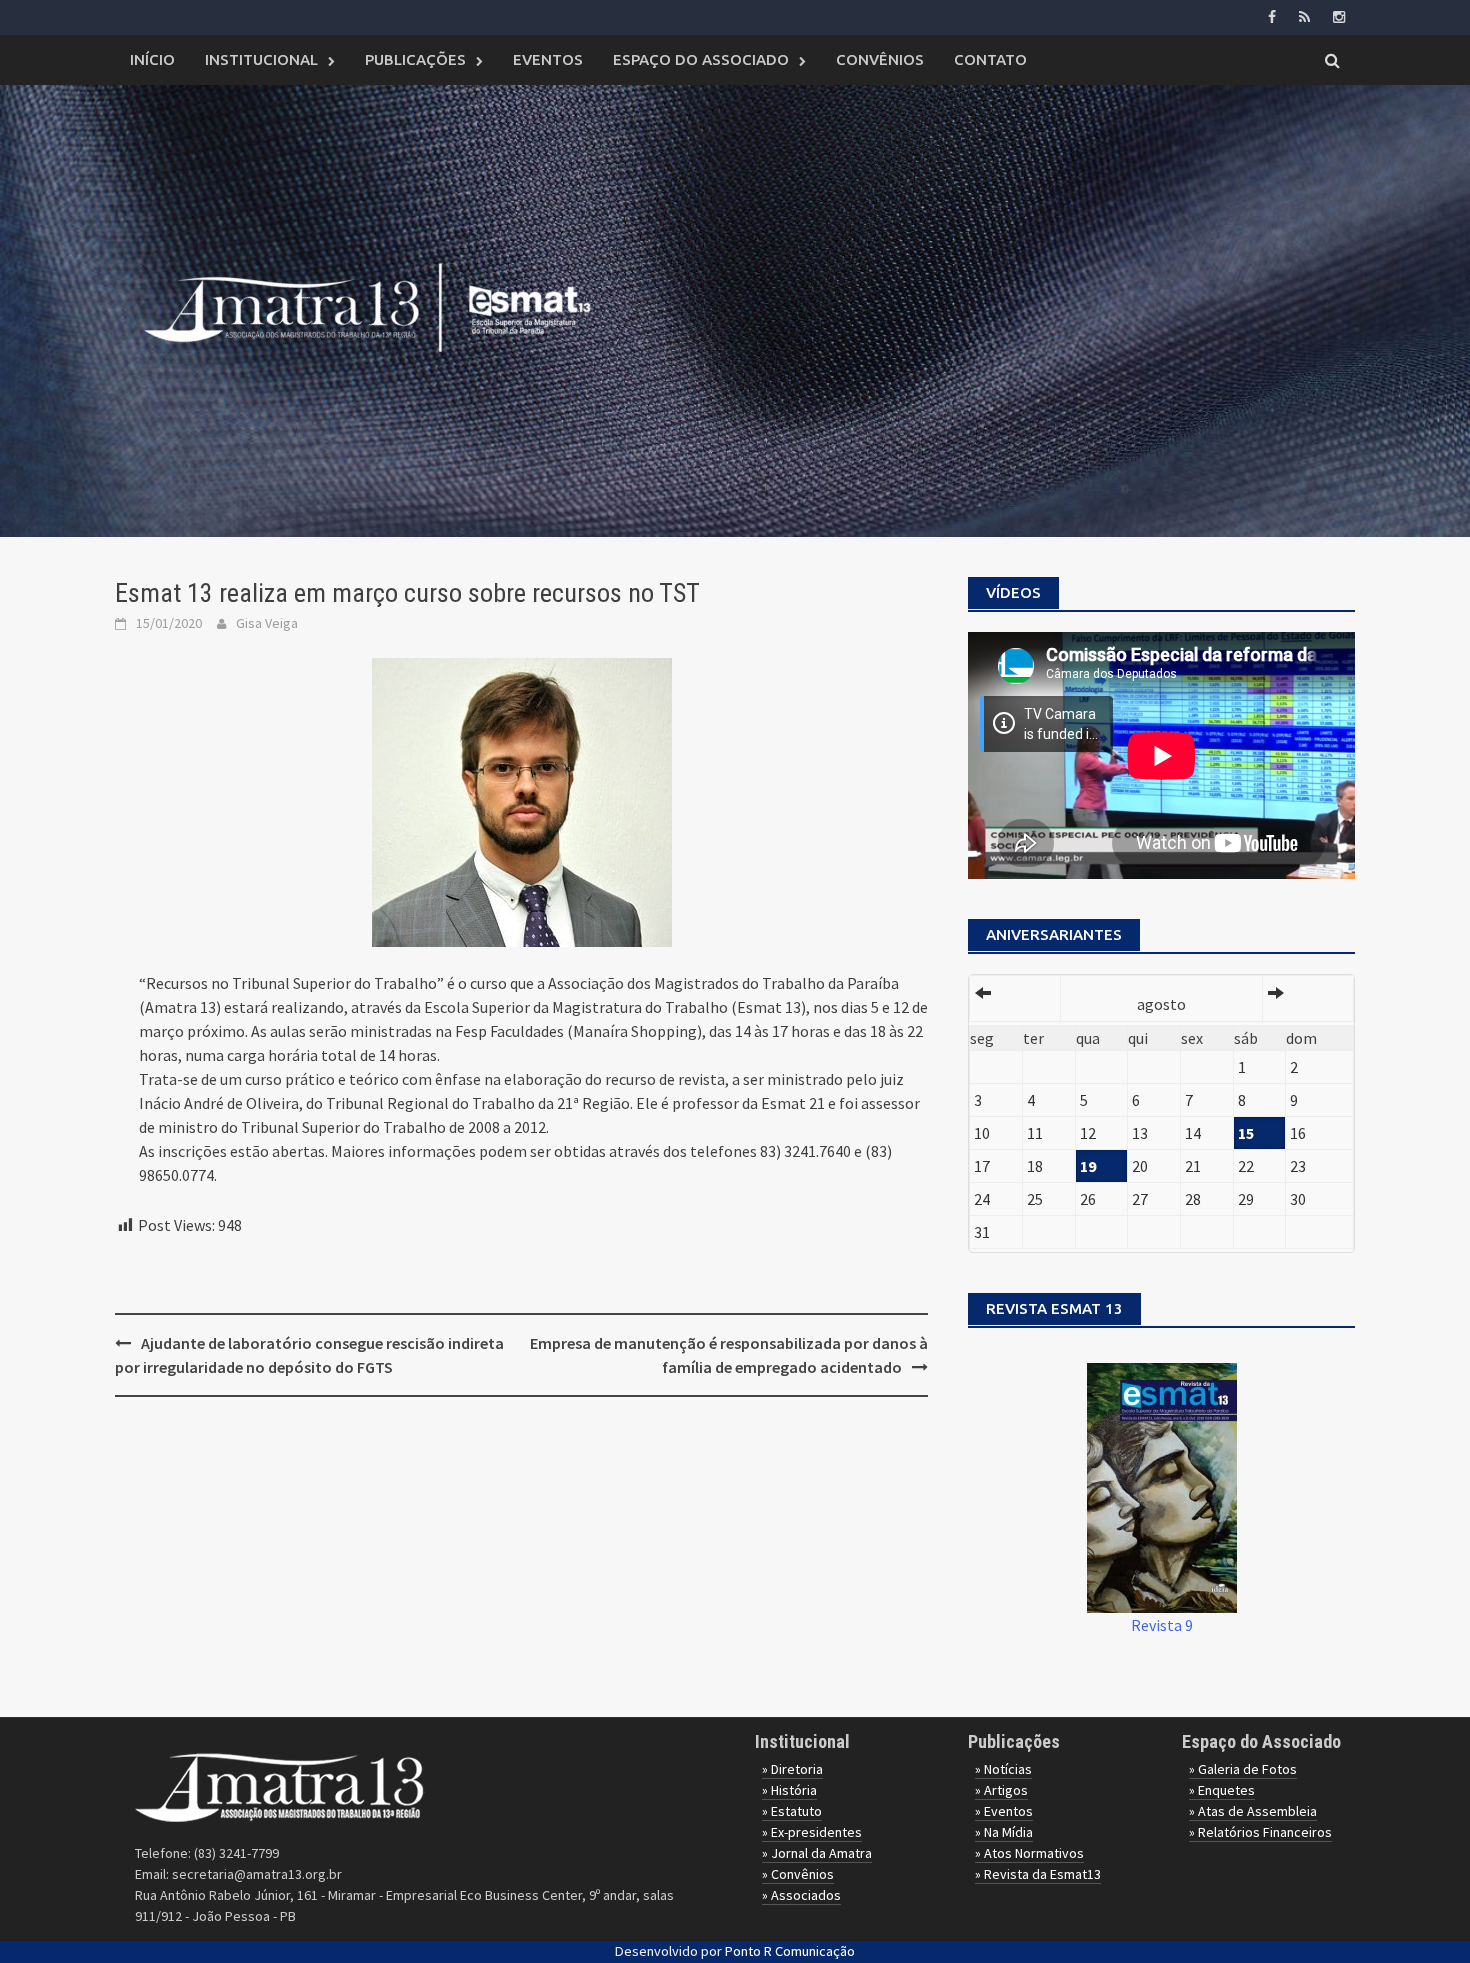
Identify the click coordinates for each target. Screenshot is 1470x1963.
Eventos (548, 59)
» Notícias (1003, 1769)
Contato (990, 59)
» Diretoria (792, 1769)
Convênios (880, 59)
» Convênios (798, 1874)
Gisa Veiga (267, 623)
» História (789, 1790)
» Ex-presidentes (812, 1832)
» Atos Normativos (1029, 1853)
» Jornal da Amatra (817, 1853)
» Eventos (1004, 1811)
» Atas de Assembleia (1253, 1811)
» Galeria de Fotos (1243, 1769)
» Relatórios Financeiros (1260, 1832)
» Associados (801, 1895)
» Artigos (1001, 1790)
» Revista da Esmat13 (1038, 1874)
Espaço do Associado (701, 59)
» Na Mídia (1004, 1832)
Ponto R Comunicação (790, 1951)
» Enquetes (1222, 1790)
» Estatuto (792, 1811)
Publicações (415, 59)
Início (152, 59)
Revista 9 (1162, 1625)
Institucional (261, 59)
